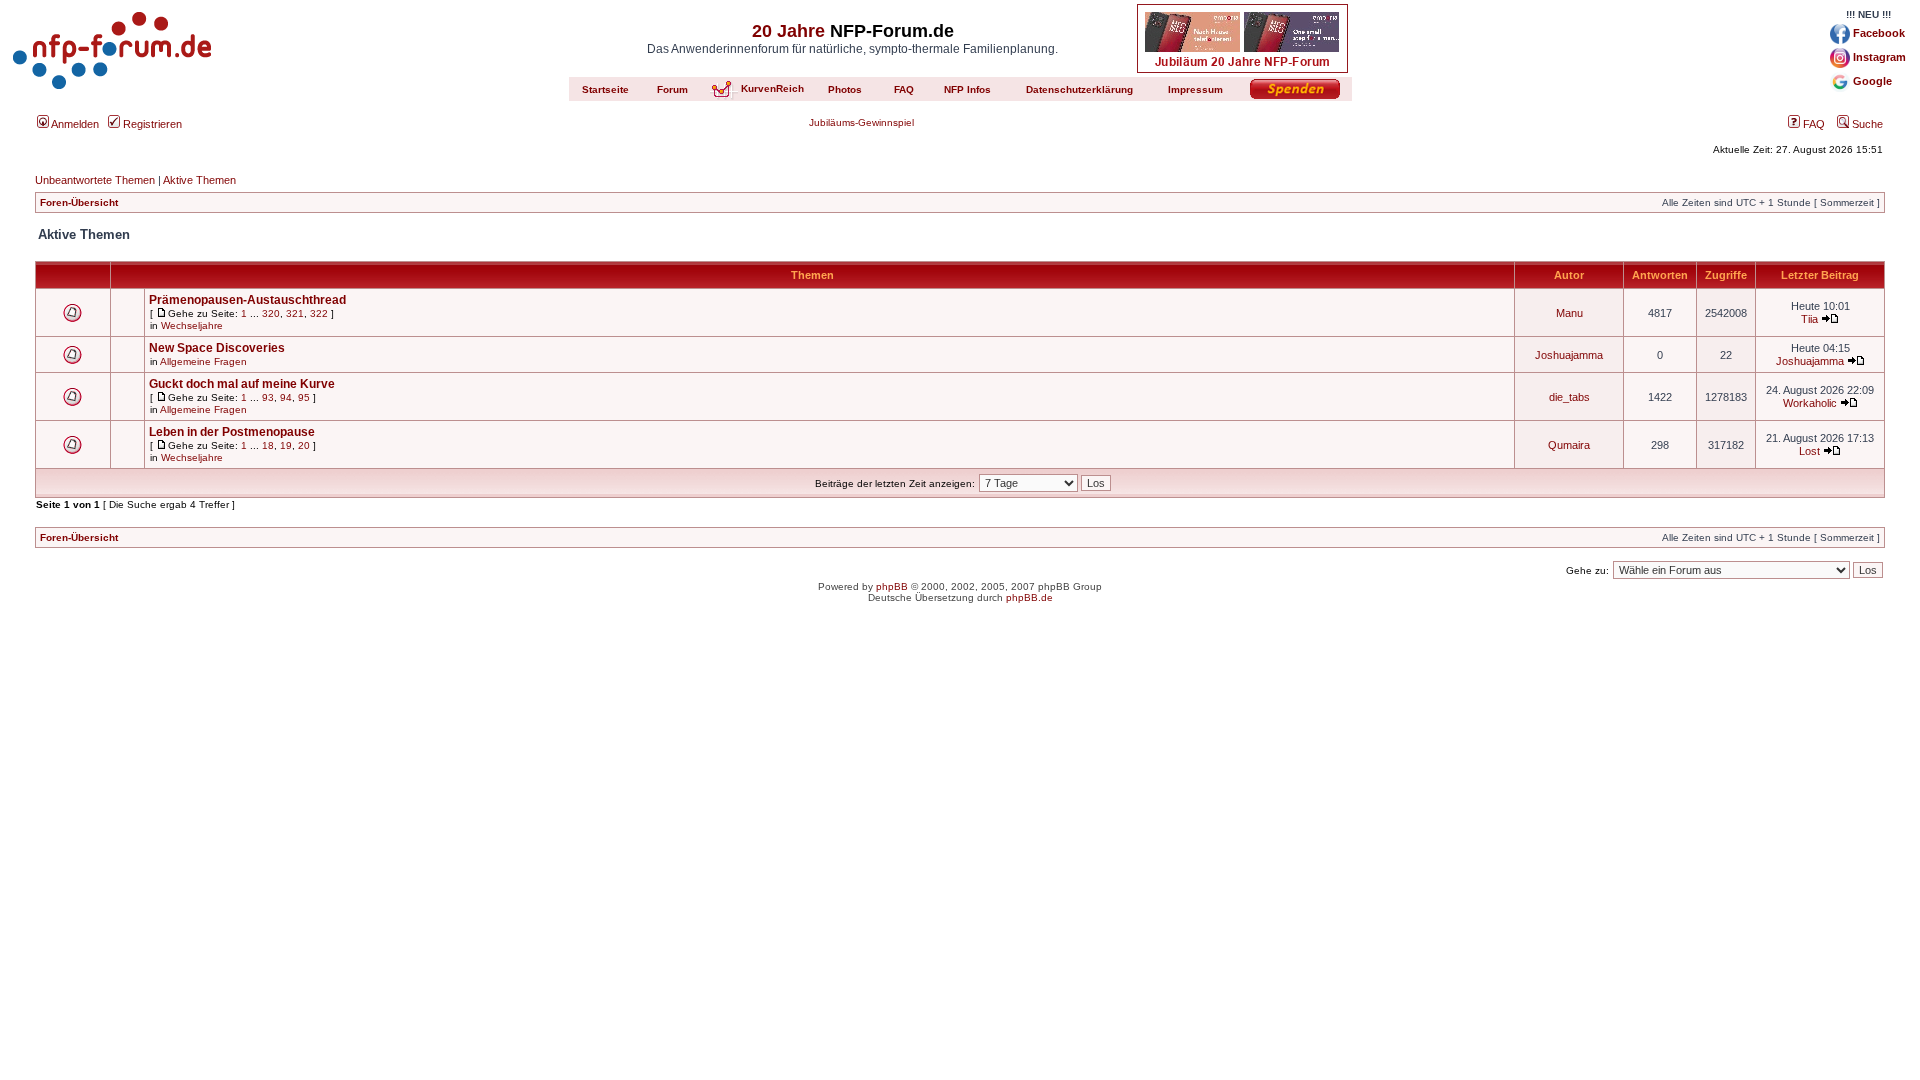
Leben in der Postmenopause (232, 432)
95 (304, 397)
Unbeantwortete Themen (95, 180)
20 (304, 445)
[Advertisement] (960, 776)
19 (286, 445)
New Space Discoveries (217, 348)
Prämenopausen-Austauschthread (247, 300)
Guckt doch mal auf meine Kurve (242, 384)
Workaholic (1810, 403)
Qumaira (1569, 445)
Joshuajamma (1569, 355)
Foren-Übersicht (79, 202)
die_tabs (1569, 397)
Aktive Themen (199, 180)
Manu (1569, 313)
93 (268, 397)
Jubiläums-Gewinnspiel (861, 122)
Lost (1809, 451)
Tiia (1809, 319)
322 (319, 313)
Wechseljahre (192, 325)
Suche (1866, 124)
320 (271, 313)
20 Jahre (788, 31)
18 (268, 445)
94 (286, 397)
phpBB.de (1029, 597)
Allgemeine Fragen (203, 361)
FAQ (1812, 124)
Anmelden (74, 124)
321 (295, 313)
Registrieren (151, 124)
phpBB (892, 586)
